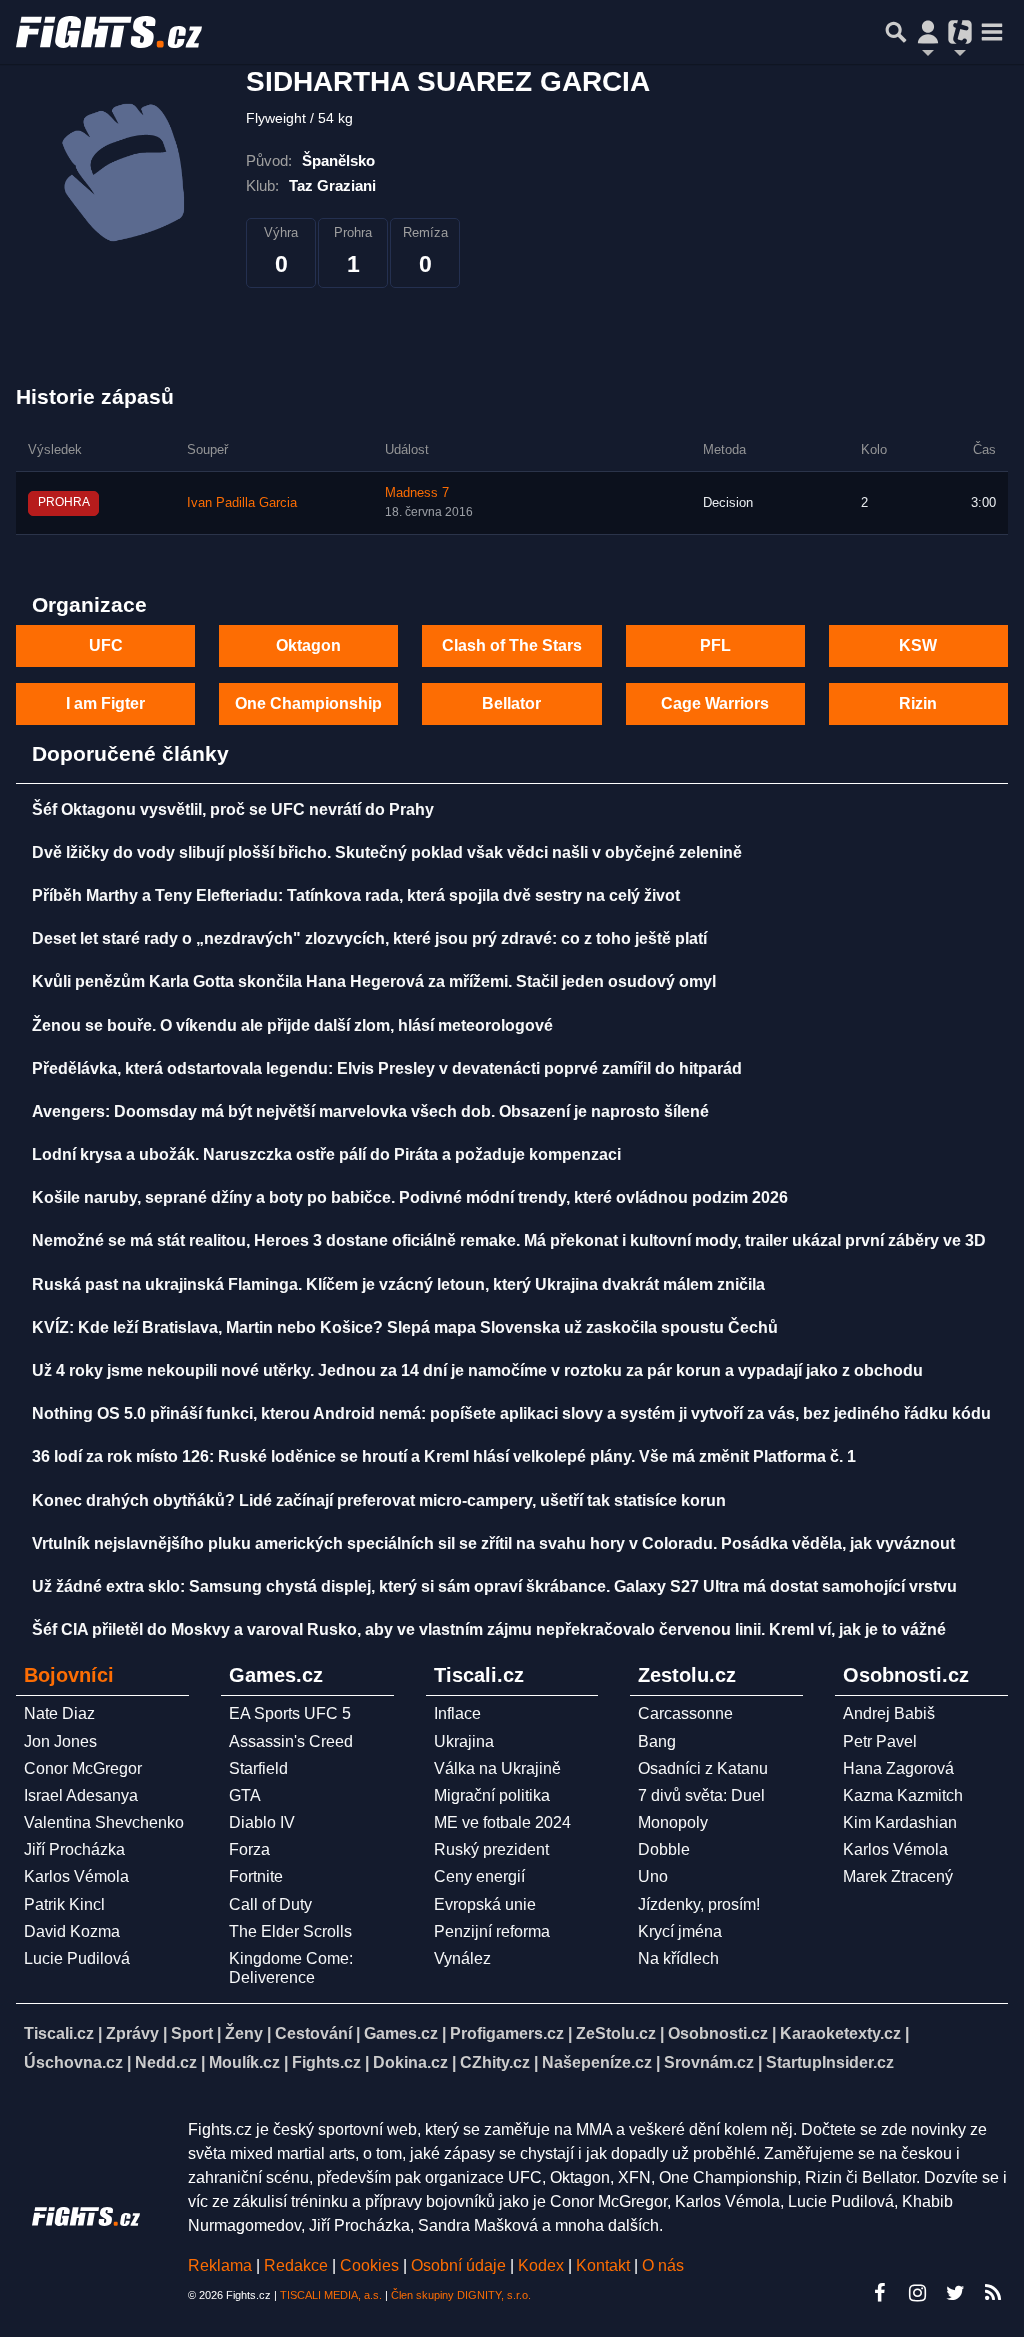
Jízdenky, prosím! (699, 1904)
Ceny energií (479, 1876)
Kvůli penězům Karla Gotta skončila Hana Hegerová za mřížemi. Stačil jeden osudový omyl (374, 981)
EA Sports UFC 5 (290, 1713)
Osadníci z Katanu (703, 1768)
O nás (663, 2265)
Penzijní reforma (492, 1931)
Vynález (462, 1958)
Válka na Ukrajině (497, 1768)
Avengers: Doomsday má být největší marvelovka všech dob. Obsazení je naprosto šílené (370, 1111)
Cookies (369, 2265)
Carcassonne (685, 1713)
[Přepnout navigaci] (928, 32)
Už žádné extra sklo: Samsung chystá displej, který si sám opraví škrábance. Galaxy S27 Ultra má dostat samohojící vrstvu (494, 1586)
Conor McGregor (83, 1768)
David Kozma (72, 1931)
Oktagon (308, 645)
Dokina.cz (410, 2062)
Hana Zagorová (898, 1768)
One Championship (308, 703)
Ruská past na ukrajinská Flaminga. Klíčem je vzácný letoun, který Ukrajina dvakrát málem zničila (398, 1284)
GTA (245, 1795)
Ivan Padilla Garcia (242, 503)
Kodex (543, 2265)
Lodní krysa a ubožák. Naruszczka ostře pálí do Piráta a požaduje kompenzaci (326, 1154)
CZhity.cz (495, 2062)
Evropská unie (485, 1904)
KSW (918, 645)
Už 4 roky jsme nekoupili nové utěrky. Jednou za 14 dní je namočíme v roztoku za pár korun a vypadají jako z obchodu (477, 1370)
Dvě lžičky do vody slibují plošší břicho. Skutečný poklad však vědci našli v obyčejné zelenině (387, 852)
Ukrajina (464, 1741)
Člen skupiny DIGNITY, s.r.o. (461, 2295)
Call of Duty (270, 1904)
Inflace (457, 1713)
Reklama (220, 2265)
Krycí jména (680, 1931)
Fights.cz (326, 2062)
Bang (657, 1741)
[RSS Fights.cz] (993, 2293)
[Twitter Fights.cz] (955, 2293)
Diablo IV (262, 1822)
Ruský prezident (491, 1849)
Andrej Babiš (889, 1713)
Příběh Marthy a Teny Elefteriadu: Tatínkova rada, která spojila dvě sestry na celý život (356, 895)
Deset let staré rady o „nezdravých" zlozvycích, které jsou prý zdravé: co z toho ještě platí (369, 938)
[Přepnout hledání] (896, 32)
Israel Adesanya (81, 1795)
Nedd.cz (166, 2062)
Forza (249, 1849)
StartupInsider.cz (830, 2062)
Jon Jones (60, 1741)
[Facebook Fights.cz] (879, 2293)
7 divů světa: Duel (701, 1795)
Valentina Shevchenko (104, 1822)
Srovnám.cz (709, 2062)
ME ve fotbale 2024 (502, 1822)
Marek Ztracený (898, 1876)
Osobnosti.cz (718, 2033)
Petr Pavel (880, 1741)
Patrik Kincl (64, 1904)
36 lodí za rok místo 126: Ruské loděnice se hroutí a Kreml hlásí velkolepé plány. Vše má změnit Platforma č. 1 (444, 1456)
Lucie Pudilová (77, 1958)
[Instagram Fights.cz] (917, 2293)
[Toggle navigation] (992, 32)
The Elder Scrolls (290, 1931)
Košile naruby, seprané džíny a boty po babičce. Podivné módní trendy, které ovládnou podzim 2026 (410, 1197)
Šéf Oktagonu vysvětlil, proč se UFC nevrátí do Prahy (233, 809)
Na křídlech (678, 1958)
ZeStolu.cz (616, 2033)
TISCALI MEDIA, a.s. (331, 2295)
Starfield (258, 1768)
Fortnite (256, 1876)
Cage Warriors (715, 703)
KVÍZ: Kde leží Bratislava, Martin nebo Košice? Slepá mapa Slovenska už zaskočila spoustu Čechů (405, 1327)
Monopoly (673, 1822)
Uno (653, 1876)
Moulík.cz (244, 2062)
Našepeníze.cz (597, 2062)
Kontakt (605, 2265)
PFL (715, 645)
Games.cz (401, 2033)
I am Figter (105, 703)
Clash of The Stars (512, 645)
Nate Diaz (59, 1713)
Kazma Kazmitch (903, 1795)
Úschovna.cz (73, 2062)
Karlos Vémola (76, 1876)
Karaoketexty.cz (840, 2033)
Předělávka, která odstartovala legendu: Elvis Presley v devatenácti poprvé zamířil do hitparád (387, 1068)
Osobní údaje (458, 2265)
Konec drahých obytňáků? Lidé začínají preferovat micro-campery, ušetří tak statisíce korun (379, 1500)
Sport (192, 2033)
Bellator (511, 703)
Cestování (313, 2033)
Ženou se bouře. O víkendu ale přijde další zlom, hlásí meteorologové (292, 1025)
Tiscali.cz (59, 2033)
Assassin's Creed (291, 1741)
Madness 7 (417, 493)
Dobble (664, 1849)
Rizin (918, 703)
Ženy (244, 2033)
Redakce (296, 2265)
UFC (106, 645)
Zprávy (132, 2033)
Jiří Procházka (74, 1849)
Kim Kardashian (900, 1822)
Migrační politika (492, 1795)
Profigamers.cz (507, 2033)
